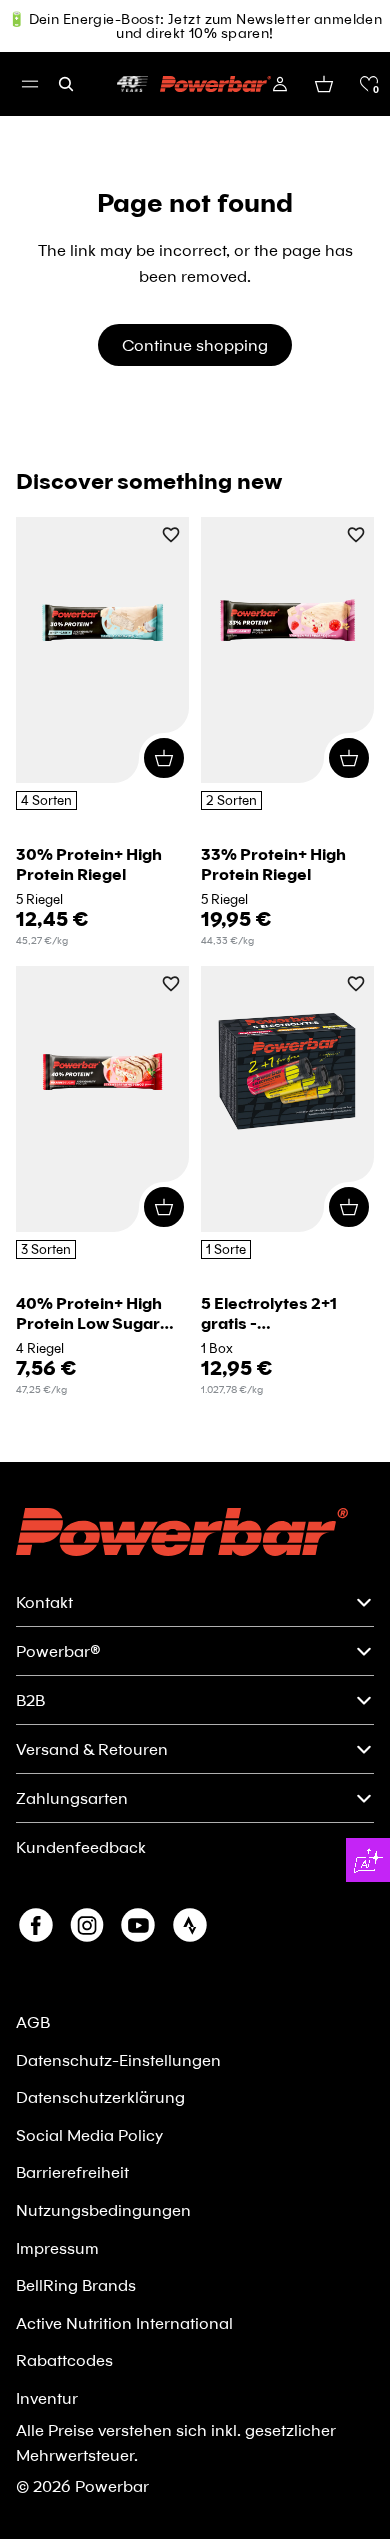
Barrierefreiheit (72, 2171)
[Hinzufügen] (164, 758)
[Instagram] (87, 1925)
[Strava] (190, 1925)
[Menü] (30, 84)
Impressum (57, 2247)
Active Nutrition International (124, 2322)
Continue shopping (195, 344)
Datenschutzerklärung (100, 2096)
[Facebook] (36, 1925)
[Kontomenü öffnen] (280, 84)
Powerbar (112, 2485)
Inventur (47, 2397)
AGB (33, 2021)
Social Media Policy (89, 2134)
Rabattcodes (64, 2359)
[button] (369, 84)
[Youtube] (138, 1925)
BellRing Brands (76, 2284)
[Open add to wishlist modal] (171, 536)
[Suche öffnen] (66, 84)
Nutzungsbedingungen (103, 2209)
